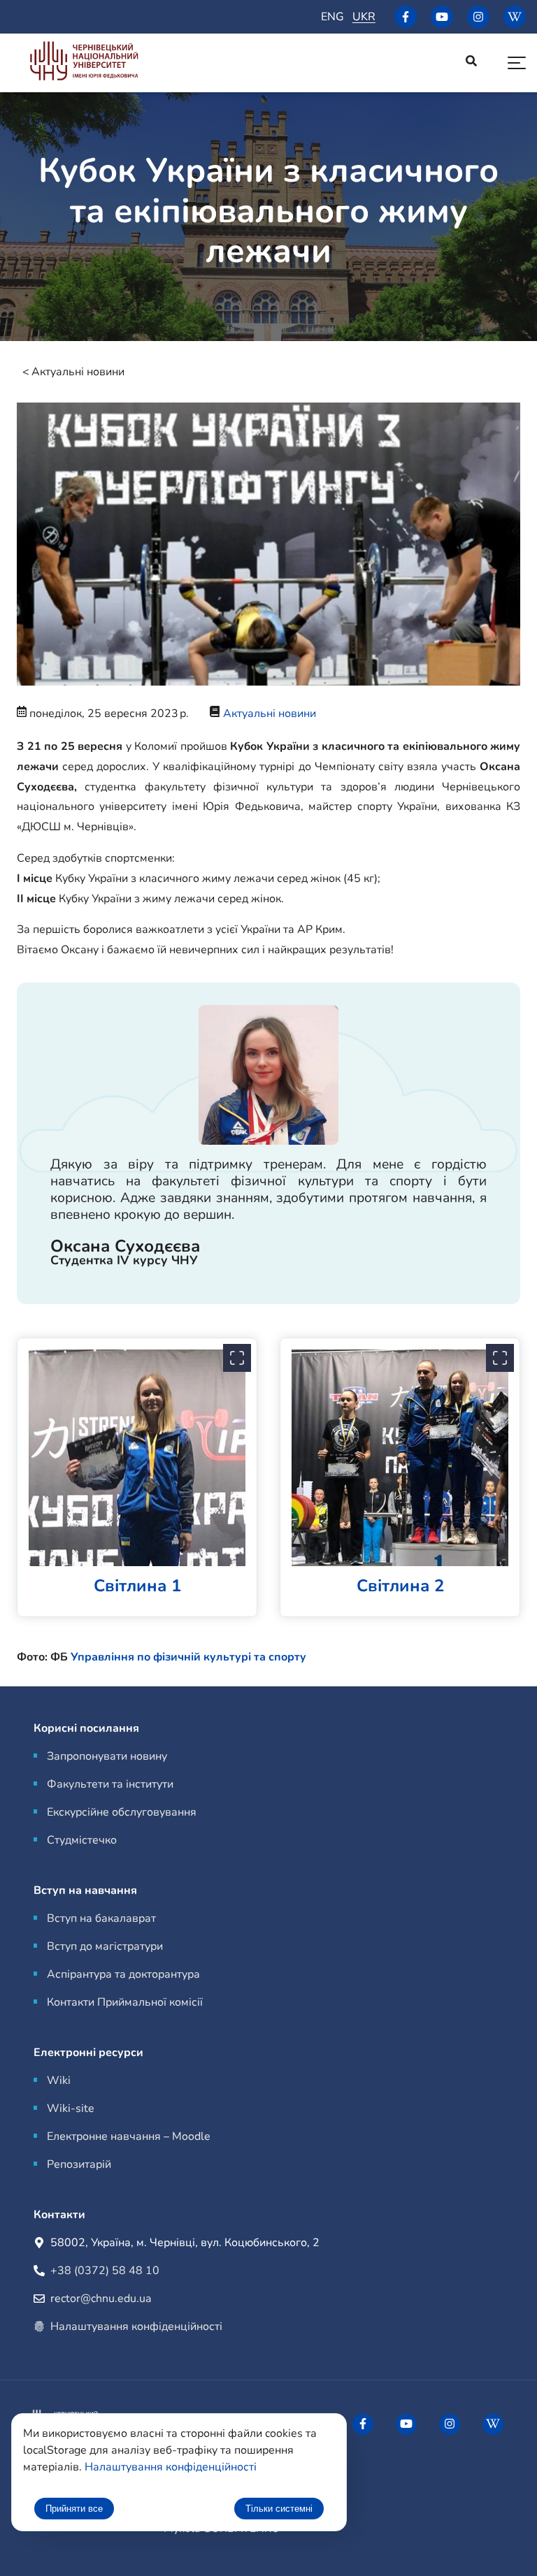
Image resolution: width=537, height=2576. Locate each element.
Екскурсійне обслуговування (122, 1812)
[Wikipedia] (515, 17)
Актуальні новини (78, 372)
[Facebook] (406, 17)
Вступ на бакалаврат (101, 1918)
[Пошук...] (471, 63)
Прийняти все (74, 2509)
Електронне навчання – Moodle (129, 2136)
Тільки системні (279, 2509)
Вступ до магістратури (105, 1946)
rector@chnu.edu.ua (101, 2299)
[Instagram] (478, 17)
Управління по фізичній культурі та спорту (188, 1657)
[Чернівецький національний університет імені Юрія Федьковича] (84, 63)
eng (332, 17)
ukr (364, 17)
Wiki (59, 2081)
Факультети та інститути (110, 1784)
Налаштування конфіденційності (136, 2327)
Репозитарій (79, 2164)
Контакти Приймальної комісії (125, 2002)
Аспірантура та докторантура (123, 1974)
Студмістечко (82, 1840)
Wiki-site (71, 2108)
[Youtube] (442, 17)
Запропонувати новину (107, 1756)
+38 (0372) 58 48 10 (105, 2271)
